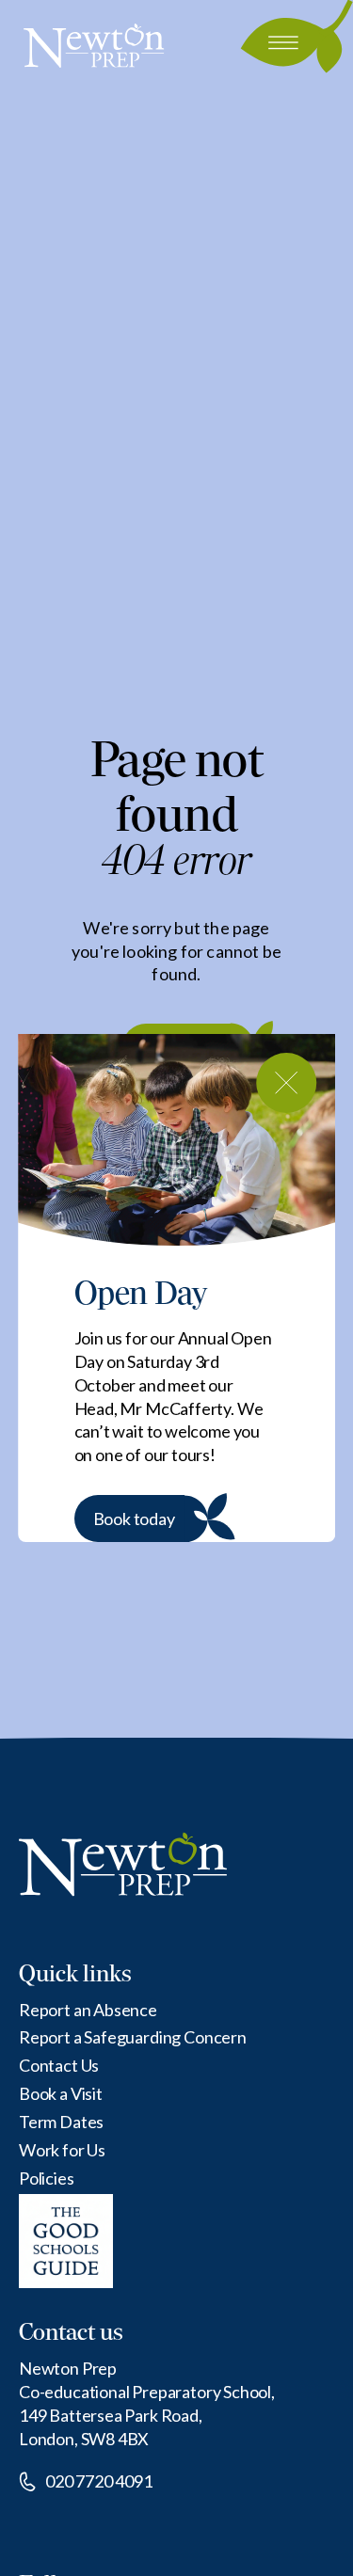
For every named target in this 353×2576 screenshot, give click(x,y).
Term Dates (61, 2122)
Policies (47, 2178)
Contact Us (59, 2065)
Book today (134, 1519)
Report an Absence (88, 2010)
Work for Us (62, 2150)
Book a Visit (61, 2093)
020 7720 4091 (99, 2481)
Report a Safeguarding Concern (133, 2037)
